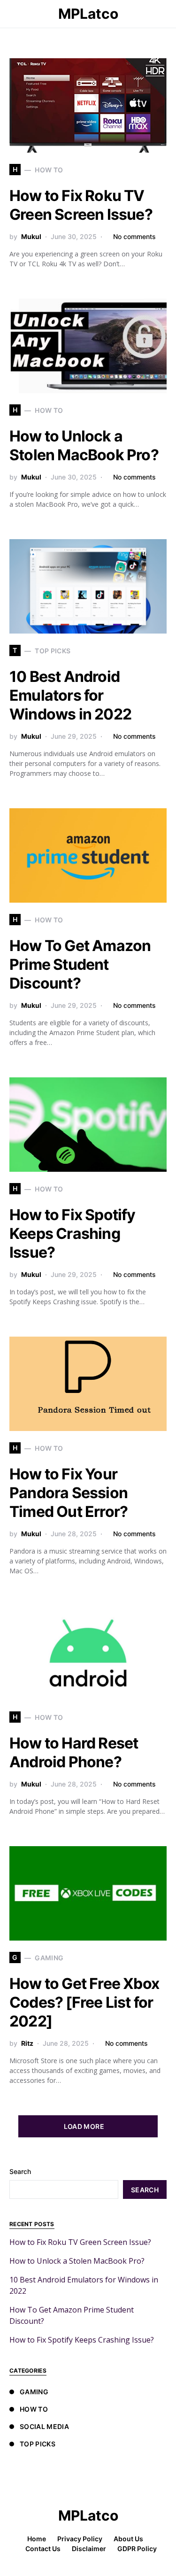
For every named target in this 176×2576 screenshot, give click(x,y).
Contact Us (43, 2549)
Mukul (31, 236)
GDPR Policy (137, 2549)
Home (37, 2539)
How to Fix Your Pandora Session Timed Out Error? (69, 1493)
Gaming (34, 2392)
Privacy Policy (80, 2539)
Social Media (44, 2426)
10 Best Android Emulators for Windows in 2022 (70, 695)
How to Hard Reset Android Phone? (74, 1752)
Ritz (27, 2043)
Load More (84, 2126)
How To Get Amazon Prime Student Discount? (80, 964)
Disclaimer (89, 2549)
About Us (128, 2539)
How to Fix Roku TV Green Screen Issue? (81, 205)
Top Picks (38, 2444)
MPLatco (88, 14)
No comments (134, 236)
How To (34, 2409)
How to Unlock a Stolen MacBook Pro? (84, 445)
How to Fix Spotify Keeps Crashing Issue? (73, 1234)
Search (20, 2171)
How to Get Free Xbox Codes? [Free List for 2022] (84, 2002)
